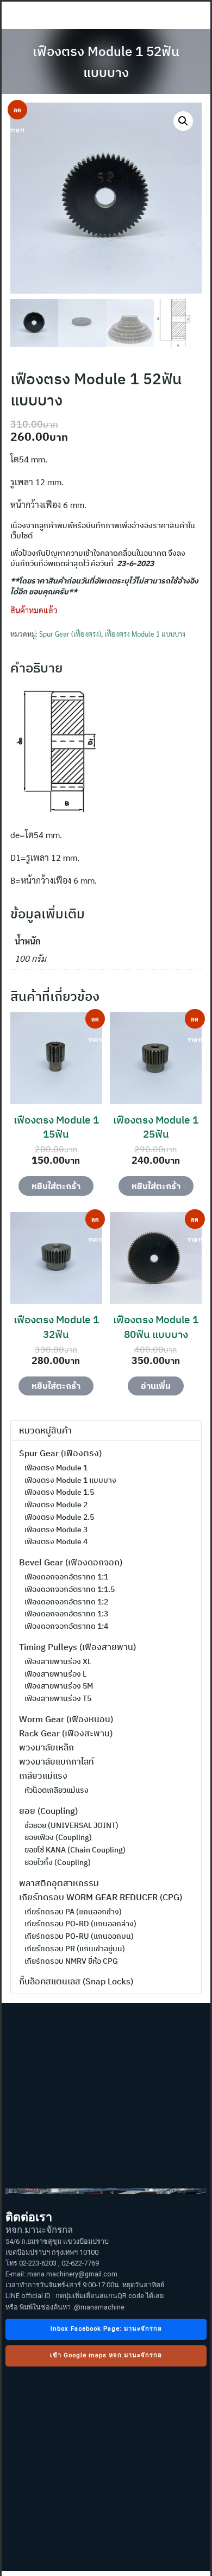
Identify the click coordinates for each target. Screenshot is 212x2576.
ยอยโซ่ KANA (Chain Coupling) (75, 1850)
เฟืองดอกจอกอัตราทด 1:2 (66, 1602)
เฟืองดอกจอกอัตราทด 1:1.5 (70, 1589)
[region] (106, 2287)
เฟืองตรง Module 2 (56, 1505)
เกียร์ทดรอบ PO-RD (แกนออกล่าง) (80, 1924)
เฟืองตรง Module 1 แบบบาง (145, 634)
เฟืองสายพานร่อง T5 (58, 1698)
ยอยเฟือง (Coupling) (58, 1837)
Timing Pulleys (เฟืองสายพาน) (77, 1647)
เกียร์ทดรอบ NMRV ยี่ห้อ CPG (71, 1961)
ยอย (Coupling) (48, 1811)
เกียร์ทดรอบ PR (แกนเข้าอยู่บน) (75, 1949)
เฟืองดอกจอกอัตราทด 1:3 (66, 1614)
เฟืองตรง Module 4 (56, 1541)
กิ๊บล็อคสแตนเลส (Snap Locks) (76, 1981)
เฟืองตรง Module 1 (56, 1468)
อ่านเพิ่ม (156, 1386)
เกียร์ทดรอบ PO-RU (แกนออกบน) (79, 1936)
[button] (183, 121)
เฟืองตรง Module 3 (56, 1530)
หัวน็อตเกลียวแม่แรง (57, 1790)
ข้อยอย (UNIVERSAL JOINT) (71, 1825)
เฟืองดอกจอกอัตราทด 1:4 (66, 1626)
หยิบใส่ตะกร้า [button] (56, 1186)
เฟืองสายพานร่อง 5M (59, 1686)
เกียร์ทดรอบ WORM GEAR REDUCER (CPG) (101, 1897)
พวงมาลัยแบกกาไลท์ (57, 1761)
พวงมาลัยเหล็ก (46, 1747)
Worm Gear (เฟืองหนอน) (66, 1719)
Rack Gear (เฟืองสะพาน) (66, 1733)
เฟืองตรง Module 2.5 (59, 1517)
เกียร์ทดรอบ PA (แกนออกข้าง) (73, 1912)
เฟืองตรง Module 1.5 (59, 1492)
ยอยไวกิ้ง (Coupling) (58, 1862)
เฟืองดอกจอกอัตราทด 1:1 (66, 1577)
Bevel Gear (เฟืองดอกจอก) (71, 1562)
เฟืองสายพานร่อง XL (58, 1661)
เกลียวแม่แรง (43, 1775)
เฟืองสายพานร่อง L (55, 1674)
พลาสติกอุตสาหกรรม (59, 1883)
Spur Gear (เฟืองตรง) (70, 634)
